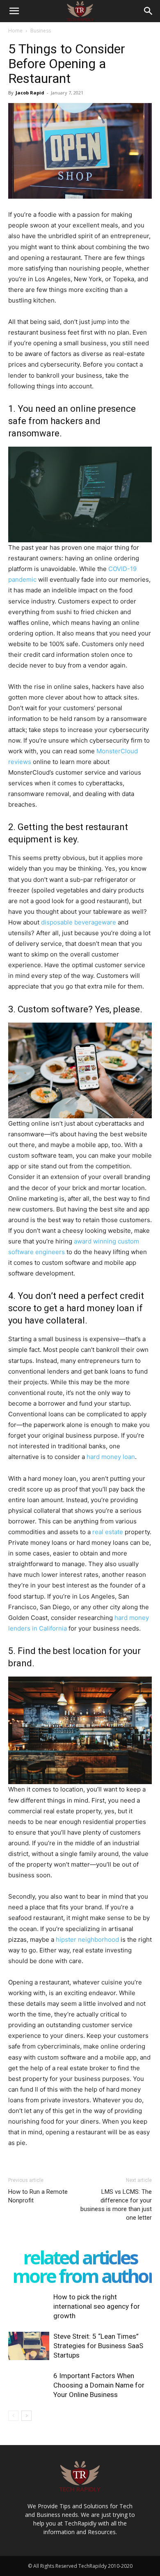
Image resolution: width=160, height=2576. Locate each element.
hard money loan (111, 1457)
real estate (108, 1532)
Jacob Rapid (30, 93)
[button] (14, 11)
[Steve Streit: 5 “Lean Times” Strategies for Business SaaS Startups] (29, 2346)
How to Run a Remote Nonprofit (38, 2196)
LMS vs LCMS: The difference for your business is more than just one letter (116, 2205)
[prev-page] (13, 2416)
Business (41, 31)
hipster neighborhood (87, 1939)
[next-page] (26, 2416)
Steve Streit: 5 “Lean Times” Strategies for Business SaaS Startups (98, 2346)
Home (15, 31)
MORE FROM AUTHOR (83, 2276)
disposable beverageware (79, 922)
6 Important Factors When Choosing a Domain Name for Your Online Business (99, 2385)
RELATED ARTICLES (80, 2257)
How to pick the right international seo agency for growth (97, 2306)
